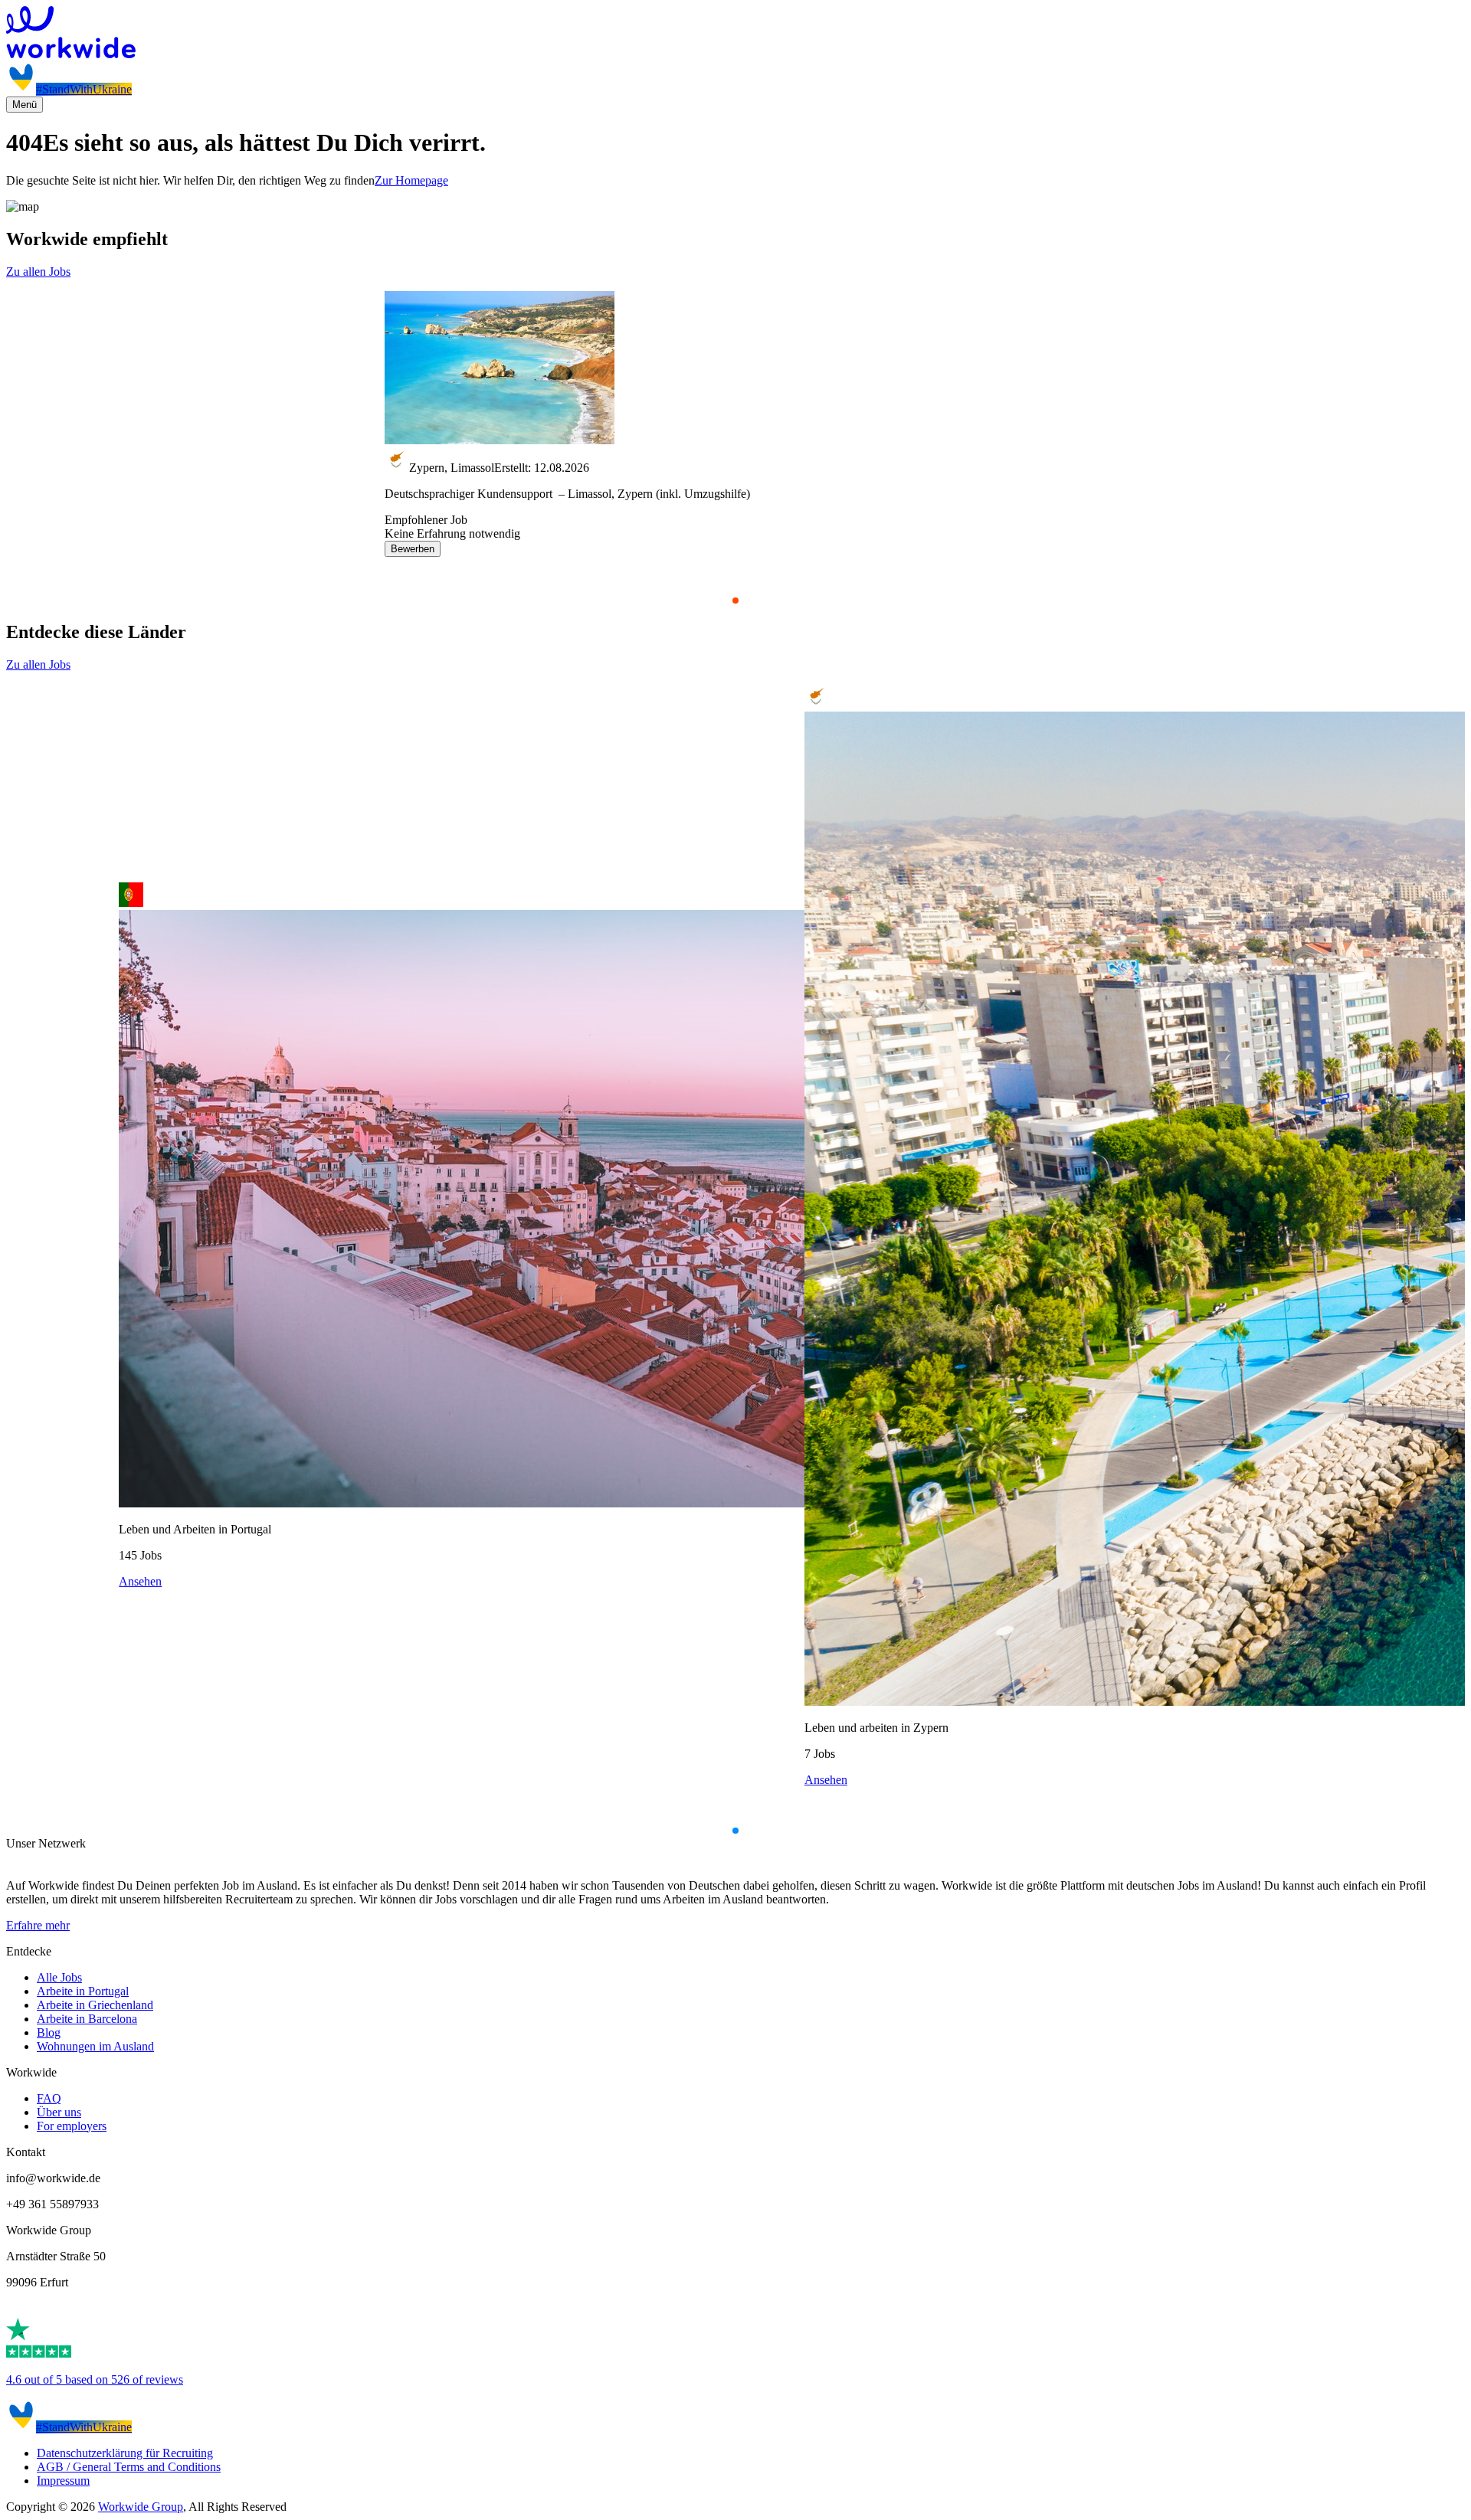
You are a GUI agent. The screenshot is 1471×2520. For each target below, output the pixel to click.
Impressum (63, 2481)
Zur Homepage (411, 180)
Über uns (59, 2112)
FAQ (49, 2098)
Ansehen (140, 1581)
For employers (72, 2126)
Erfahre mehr (38, 1925)
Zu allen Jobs (38, 272)
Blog (49, 2032)
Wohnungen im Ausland (95, 2046)
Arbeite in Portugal (83, 1991)
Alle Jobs (59, 1977)
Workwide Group (141, 2507)
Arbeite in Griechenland (95, 2005)
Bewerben (413, 549)
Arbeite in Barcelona (87, 2019)
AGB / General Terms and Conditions (129, 2467)
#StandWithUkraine (84, 89)
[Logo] (735, 34)
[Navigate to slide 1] (735, 601)
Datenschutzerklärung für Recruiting (125, 2453)
